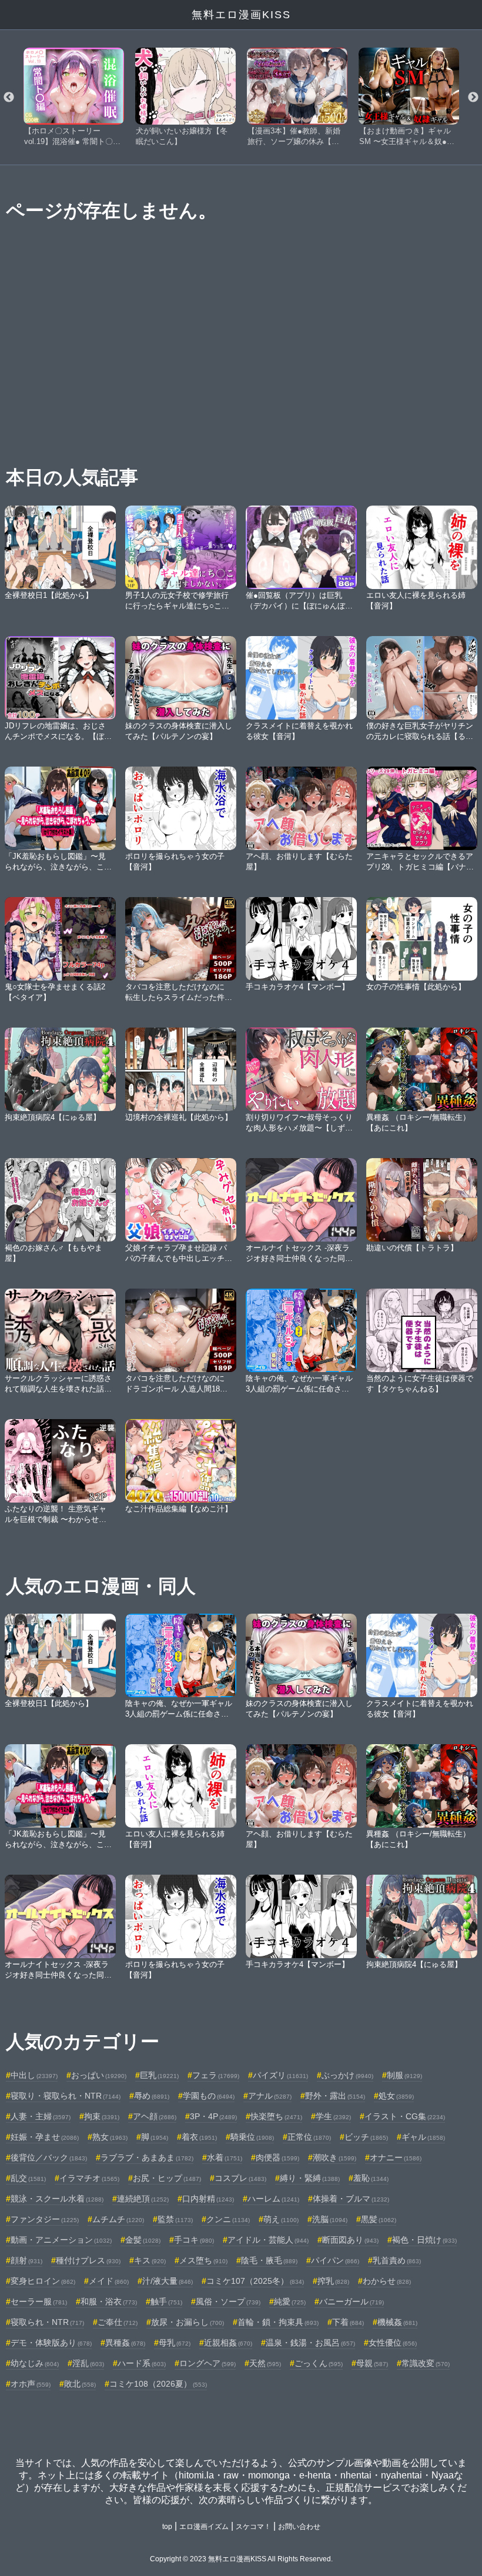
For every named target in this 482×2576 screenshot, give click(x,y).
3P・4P (213, 2116)
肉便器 (277, 2157)
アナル (270, 2096)
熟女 (110, 2137)
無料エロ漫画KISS (241, 15)
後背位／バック (49, 2157)
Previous (9, 98)
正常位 (309, 2137)
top (167, 2527)
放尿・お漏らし (188, 2322)
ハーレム (273, 2199)
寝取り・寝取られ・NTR (66, 2096)
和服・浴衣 (109, 2301)
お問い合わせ (299, 2527)
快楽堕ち (276, 2116)
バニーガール (352, 2301)
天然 (265, 2363)
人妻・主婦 (41, 2116)
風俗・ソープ (228, 2301)
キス (150, 2260)
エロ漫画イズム (204, 2527)
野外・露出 (335, 2096)
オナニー (396, 2157)
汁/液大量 (168, 2281)
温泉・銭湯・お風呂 (310, 2343)
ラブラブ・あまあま (147, 2157)
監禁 (175, 2219)
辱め (152, 2096)
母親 (372, 2363)
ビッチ (366, 2137)
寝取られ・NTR (47, 2322)
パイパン (335, 2260)
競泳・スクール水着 (57, 2199)
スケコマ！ (253, 2527)
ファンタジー (45, 2219)
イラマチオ (89, 2178)
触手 (166, 2301)
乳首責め (397, 2260)
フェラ (216, 2075)
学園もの (209, 2096)
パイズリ (280, 2075)
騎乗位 (252, 2137)
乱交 (28, 2178)
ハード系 (142, 2363)
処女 (396, 2096)
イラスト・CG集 (405, 2116)
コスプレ (240, 2178)
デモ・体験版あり (51, 2343)
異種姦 (125, 2343)
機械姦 (397, 2322)
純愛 (290, 2301)
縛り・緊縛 (310, 2178)
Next (473, 98)
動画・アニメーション (61, 2240)
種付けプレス (88, 2260)
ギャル (423, 2137)
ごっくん (319, 2363)
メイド (109, 2281)
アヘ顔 (155, 2116)
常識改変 (426, 2363)
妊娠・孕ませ (45, 2137)
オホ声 (31, 2384)
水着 (225, 2157)
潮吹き (334, 2157)
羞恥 (371, 2178)
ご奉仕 (118, 2322)
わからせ (387, 2281)
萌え (281, 2219)
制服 (404, 2075)
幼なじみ (35, 2363)
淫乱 (88, 2363)
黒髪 (379, 2219)
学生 (333, 2116)
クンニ (228, 2219)
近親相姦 (228, 2343)
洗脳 (330, 2219)
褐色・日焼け (424, 2240)
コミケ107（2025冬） (255, 2281)
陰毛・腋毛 (269, 2260)
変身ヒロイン (43, 2281)
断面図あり (350, 2240)
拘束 (102, 2116)
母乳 (175, 2343)
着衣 (199, 2137)
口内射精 (208, 2199)
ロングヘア (207, 2363)
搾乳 (333, 2281)
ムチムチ (118, 2219)
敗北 (80, 2384)
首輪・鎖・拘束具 (278, 2322)
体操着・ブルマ (351, 2199)
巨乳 (159, 2075)
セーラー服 (39, 2301)
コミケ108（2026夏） (158, 2384)
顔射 (26, 2260)
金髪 (143, 2240)
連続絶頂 (143, 2199)
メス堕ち (203, 2260)
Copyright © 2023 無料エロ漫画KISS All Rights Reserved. (241, 2559)
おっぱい (99, 2075)
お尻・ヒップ (167, 2178)
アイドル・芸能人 (268, 2240)
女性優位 (393, 2343)
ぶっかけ (347, 2075)
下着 (348, 2322)
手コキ (194, 2240)
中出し (34, 2075)
